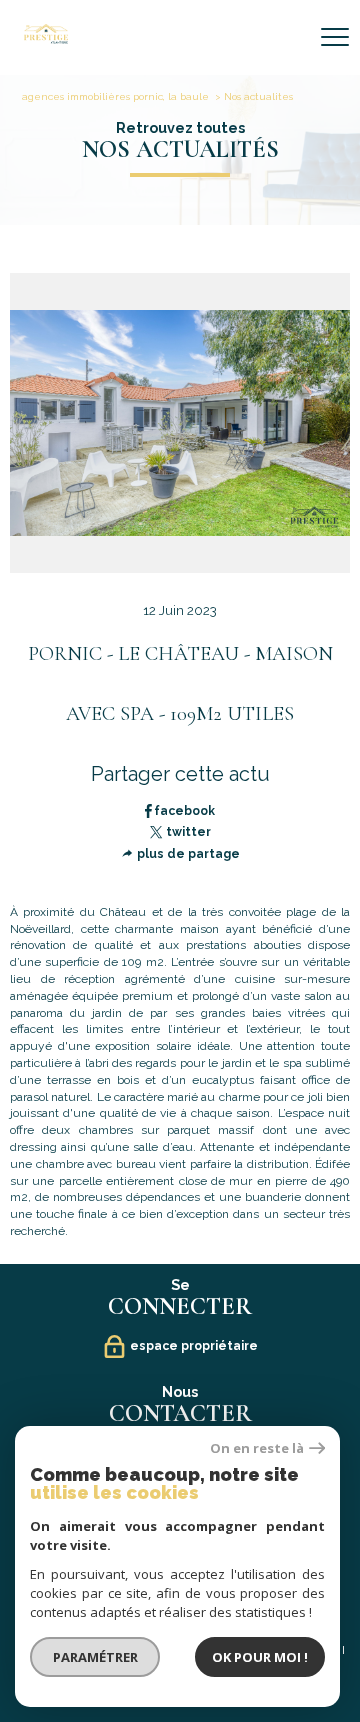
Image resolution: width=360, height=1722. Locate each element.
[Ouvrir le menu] (335, 37)
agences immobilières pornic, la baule (115, 96)
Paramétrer (95, 1657)
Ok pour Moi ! (260, 1657)
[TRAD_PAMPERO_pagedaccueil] (46, 40)
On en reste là (257, 1448)
